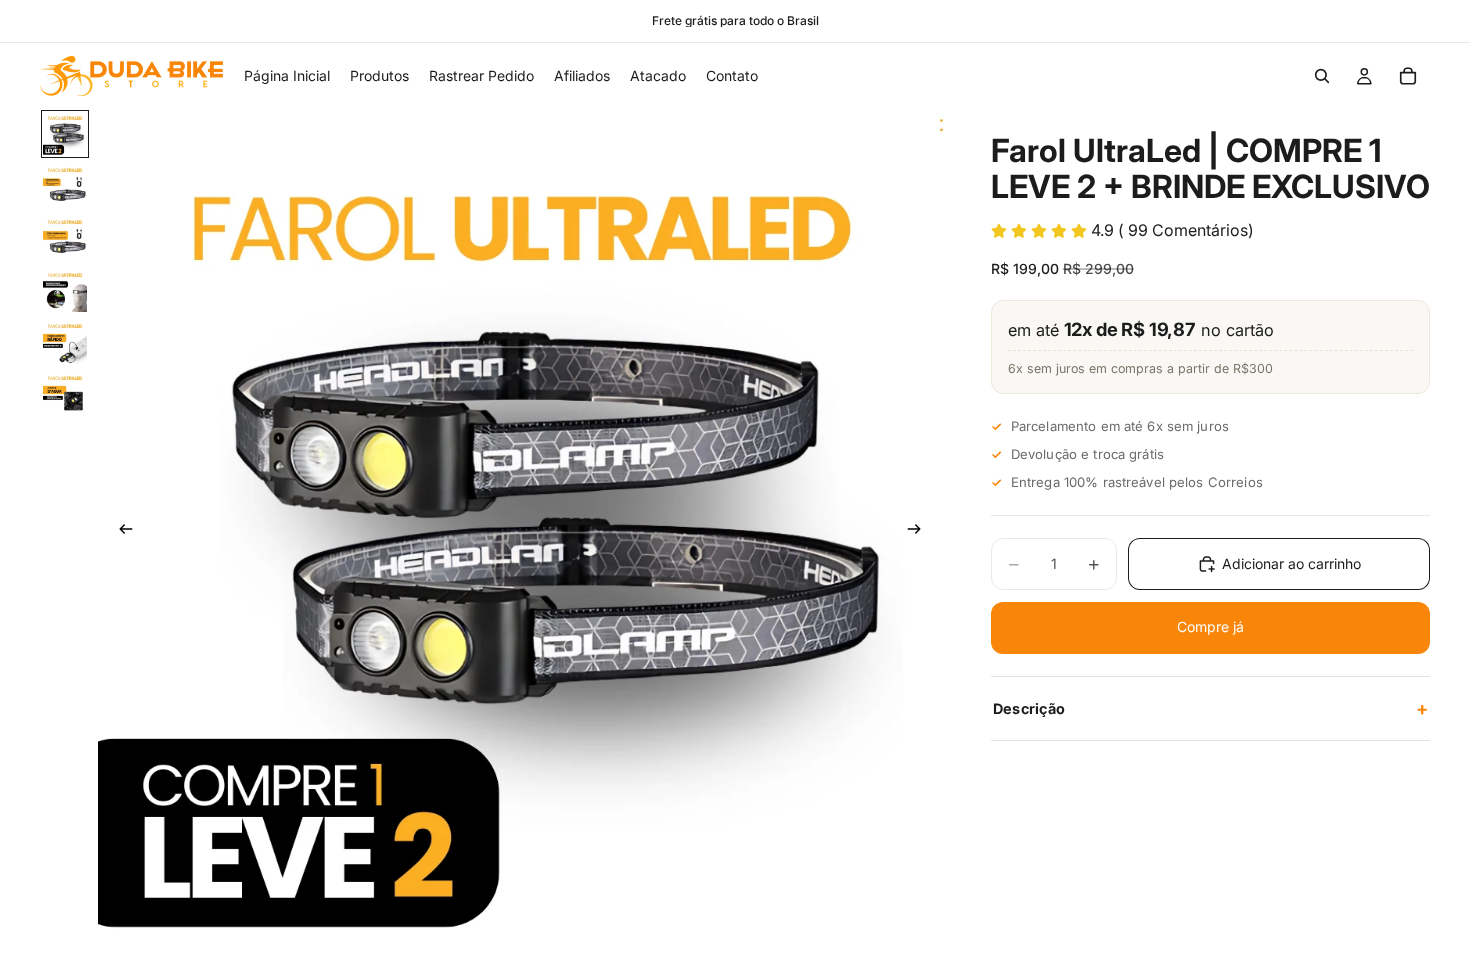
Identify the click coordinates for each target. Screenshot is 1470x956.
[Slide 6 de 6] (65, 394)
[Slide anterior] (120, 532)
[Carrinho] (1408, 76)
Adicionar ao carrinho (1291, 563)
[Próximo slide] (921, 532)
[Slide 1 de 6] (65, 134)
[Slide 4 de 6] (65, 290)
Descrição (1210, 708)
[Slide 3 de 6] (65, 238)
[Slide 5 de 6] (65, 342)
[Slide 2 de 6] (65, 186)
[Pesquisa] (1322, 76)
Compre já (1210, 626)
